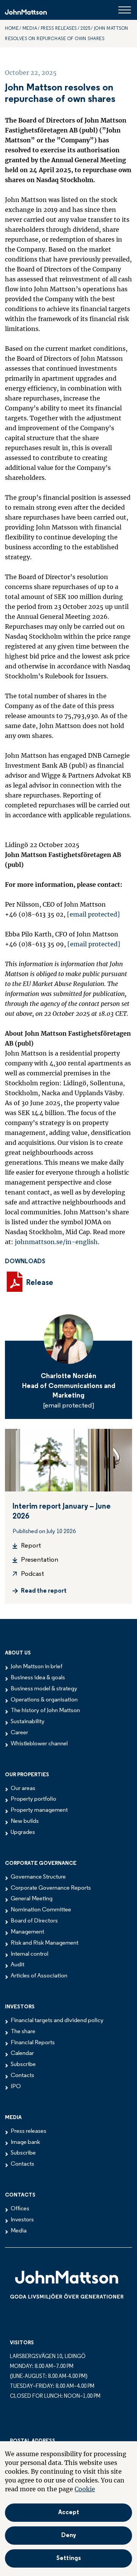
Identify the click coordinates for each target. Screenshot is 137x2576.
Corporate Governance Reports (51, 1888)
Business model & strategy (44, 1689)
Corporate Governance (41, 1863)
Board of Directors (34, 1921)
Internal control (29, 1954)
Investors (20, 2007)
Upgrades (23, 1832)
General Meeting (32, 1899)
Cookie (85, 2489)
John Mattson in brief (37, 1667)
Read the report (44, 1591)
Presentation (40, 1560)
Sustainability (28, 1722)
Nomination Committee (41, 1910)
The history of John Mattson (45, 1711)
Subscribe (23, 2064)
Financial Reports (33, 2043)
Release (40, 1283)
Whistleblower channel (39, 1744)
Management (27, 1932)
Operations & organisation (44, 1700)
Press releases (59, 29)
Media (13, 2118)
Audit (18, 1965)
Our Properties (27, 1775)
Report (31, 1546)
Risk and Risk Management (45, 1943)
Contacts (22, 2076)
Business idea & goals (38, 1678)
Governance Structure (38, 1877)
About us (18, 1653)
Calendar (22, 2053)
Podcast (33, 1574)
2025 (85, 29)
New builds (25, 1821)
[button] (68, 2558)
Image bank (25, 2142)
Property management (39, 1810)
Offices (20, 2209)
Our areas (23, 1788)
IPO (16, 2087)
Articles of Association (39, 1976)
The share (23, 2032)
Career (19, 1733)
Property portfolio (33, 1799)
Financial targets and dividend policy (57, 2021)
